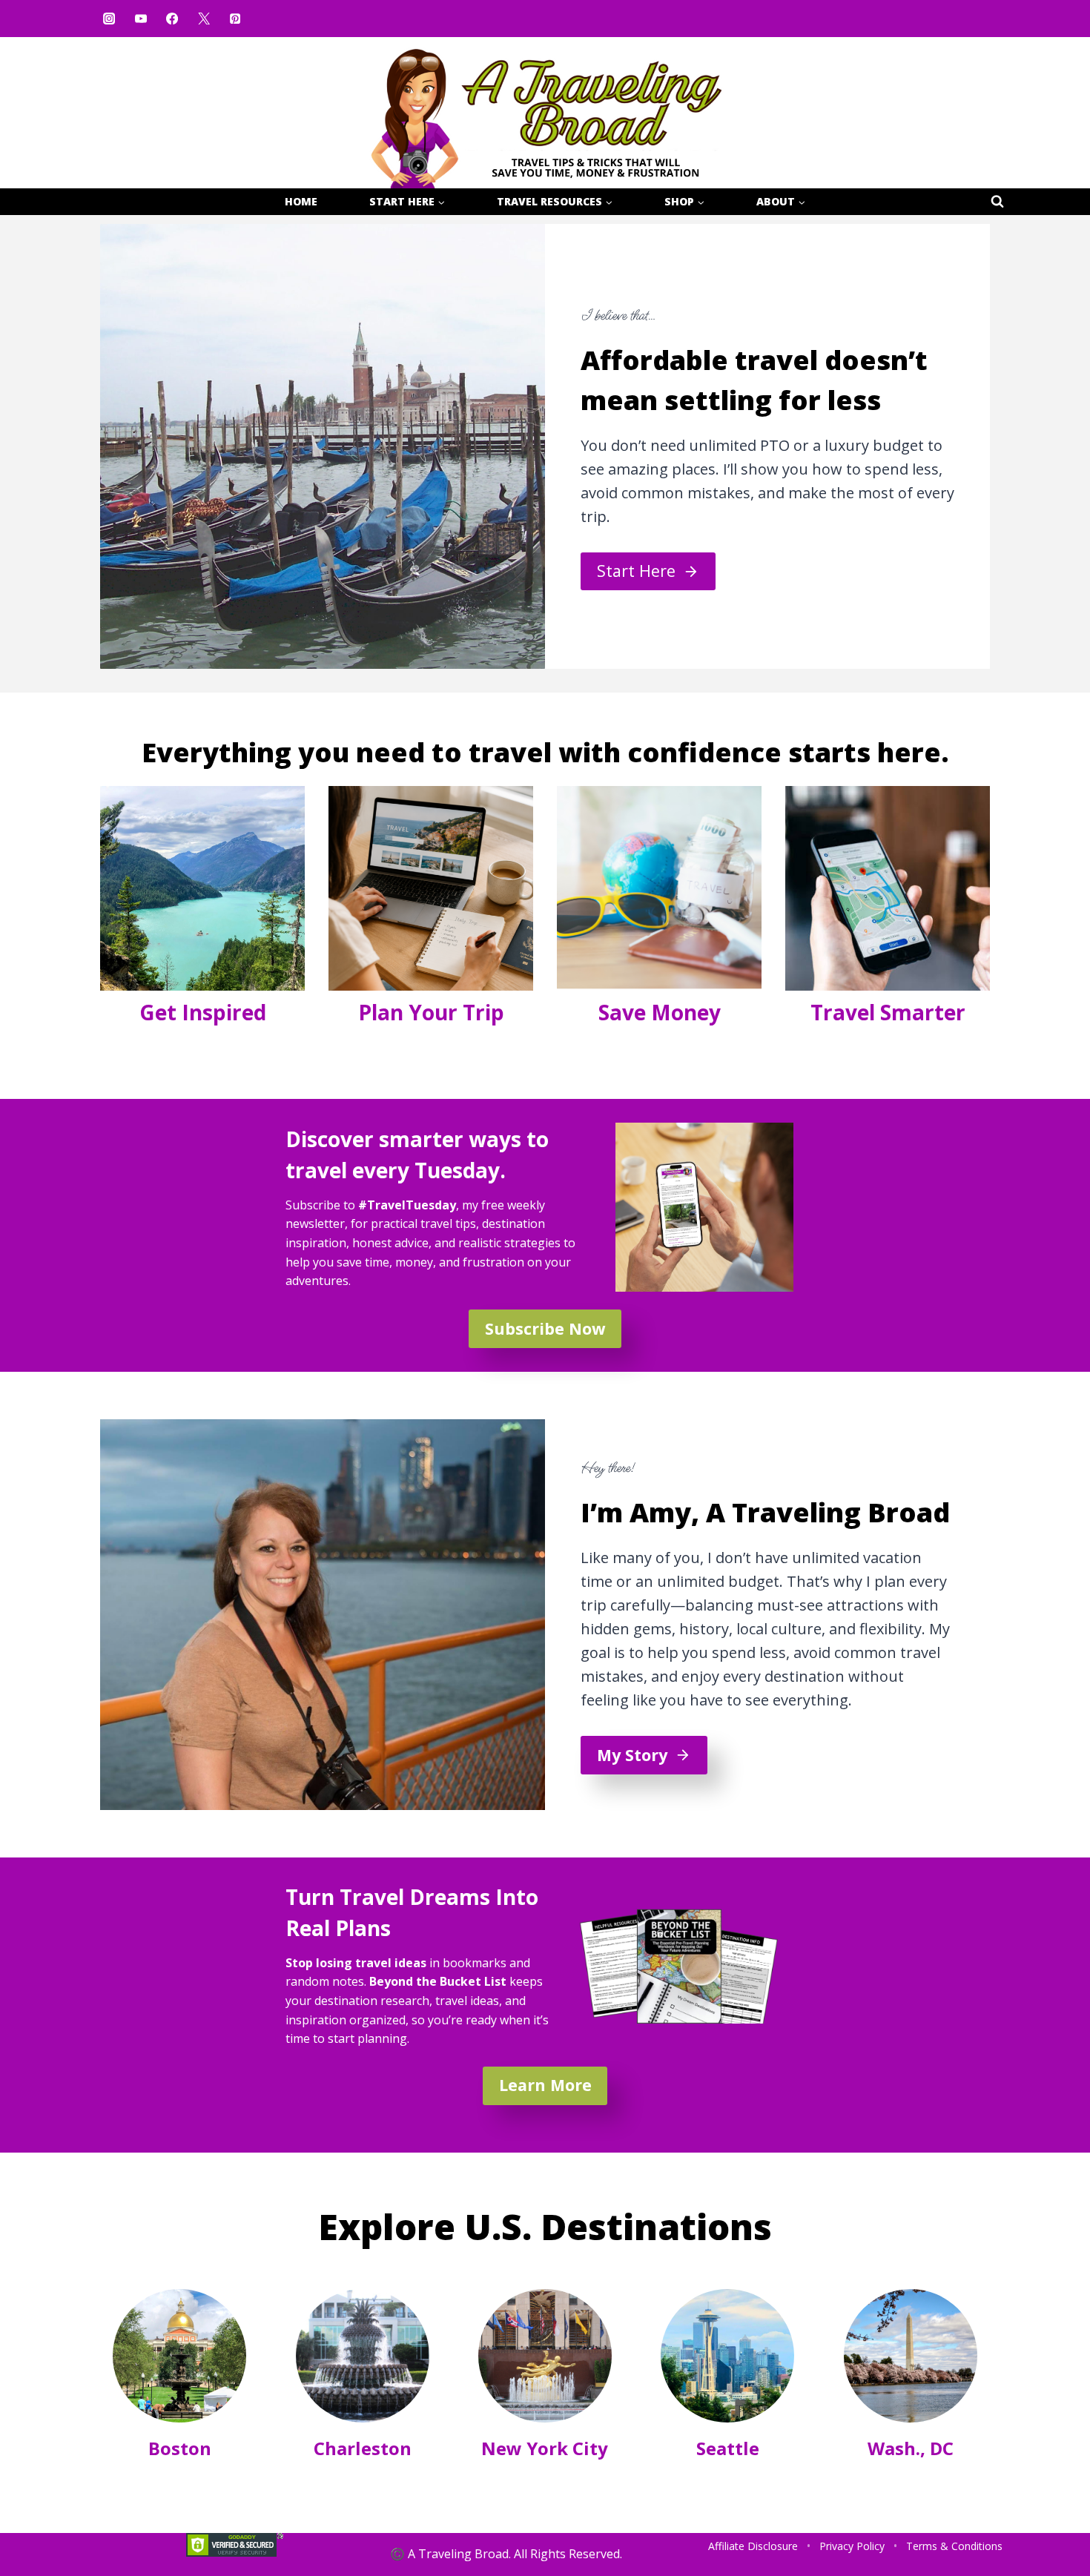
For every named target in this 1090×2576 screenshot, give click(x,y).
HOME (301, 201)
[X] (203, 19)
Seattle (728, 2448)
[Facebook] (172, 19)
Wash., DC (911, 2448)
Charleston (363, 2448)
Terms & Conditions (954, 2546)
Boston (180, 2448)
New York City (545, 2448)
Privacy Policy (852, 2546)
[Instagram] (109, 19)
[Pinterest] (235, 19)
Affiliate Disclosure (753, 2546)
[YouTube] (140, 19)
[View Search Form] (997, 202)
